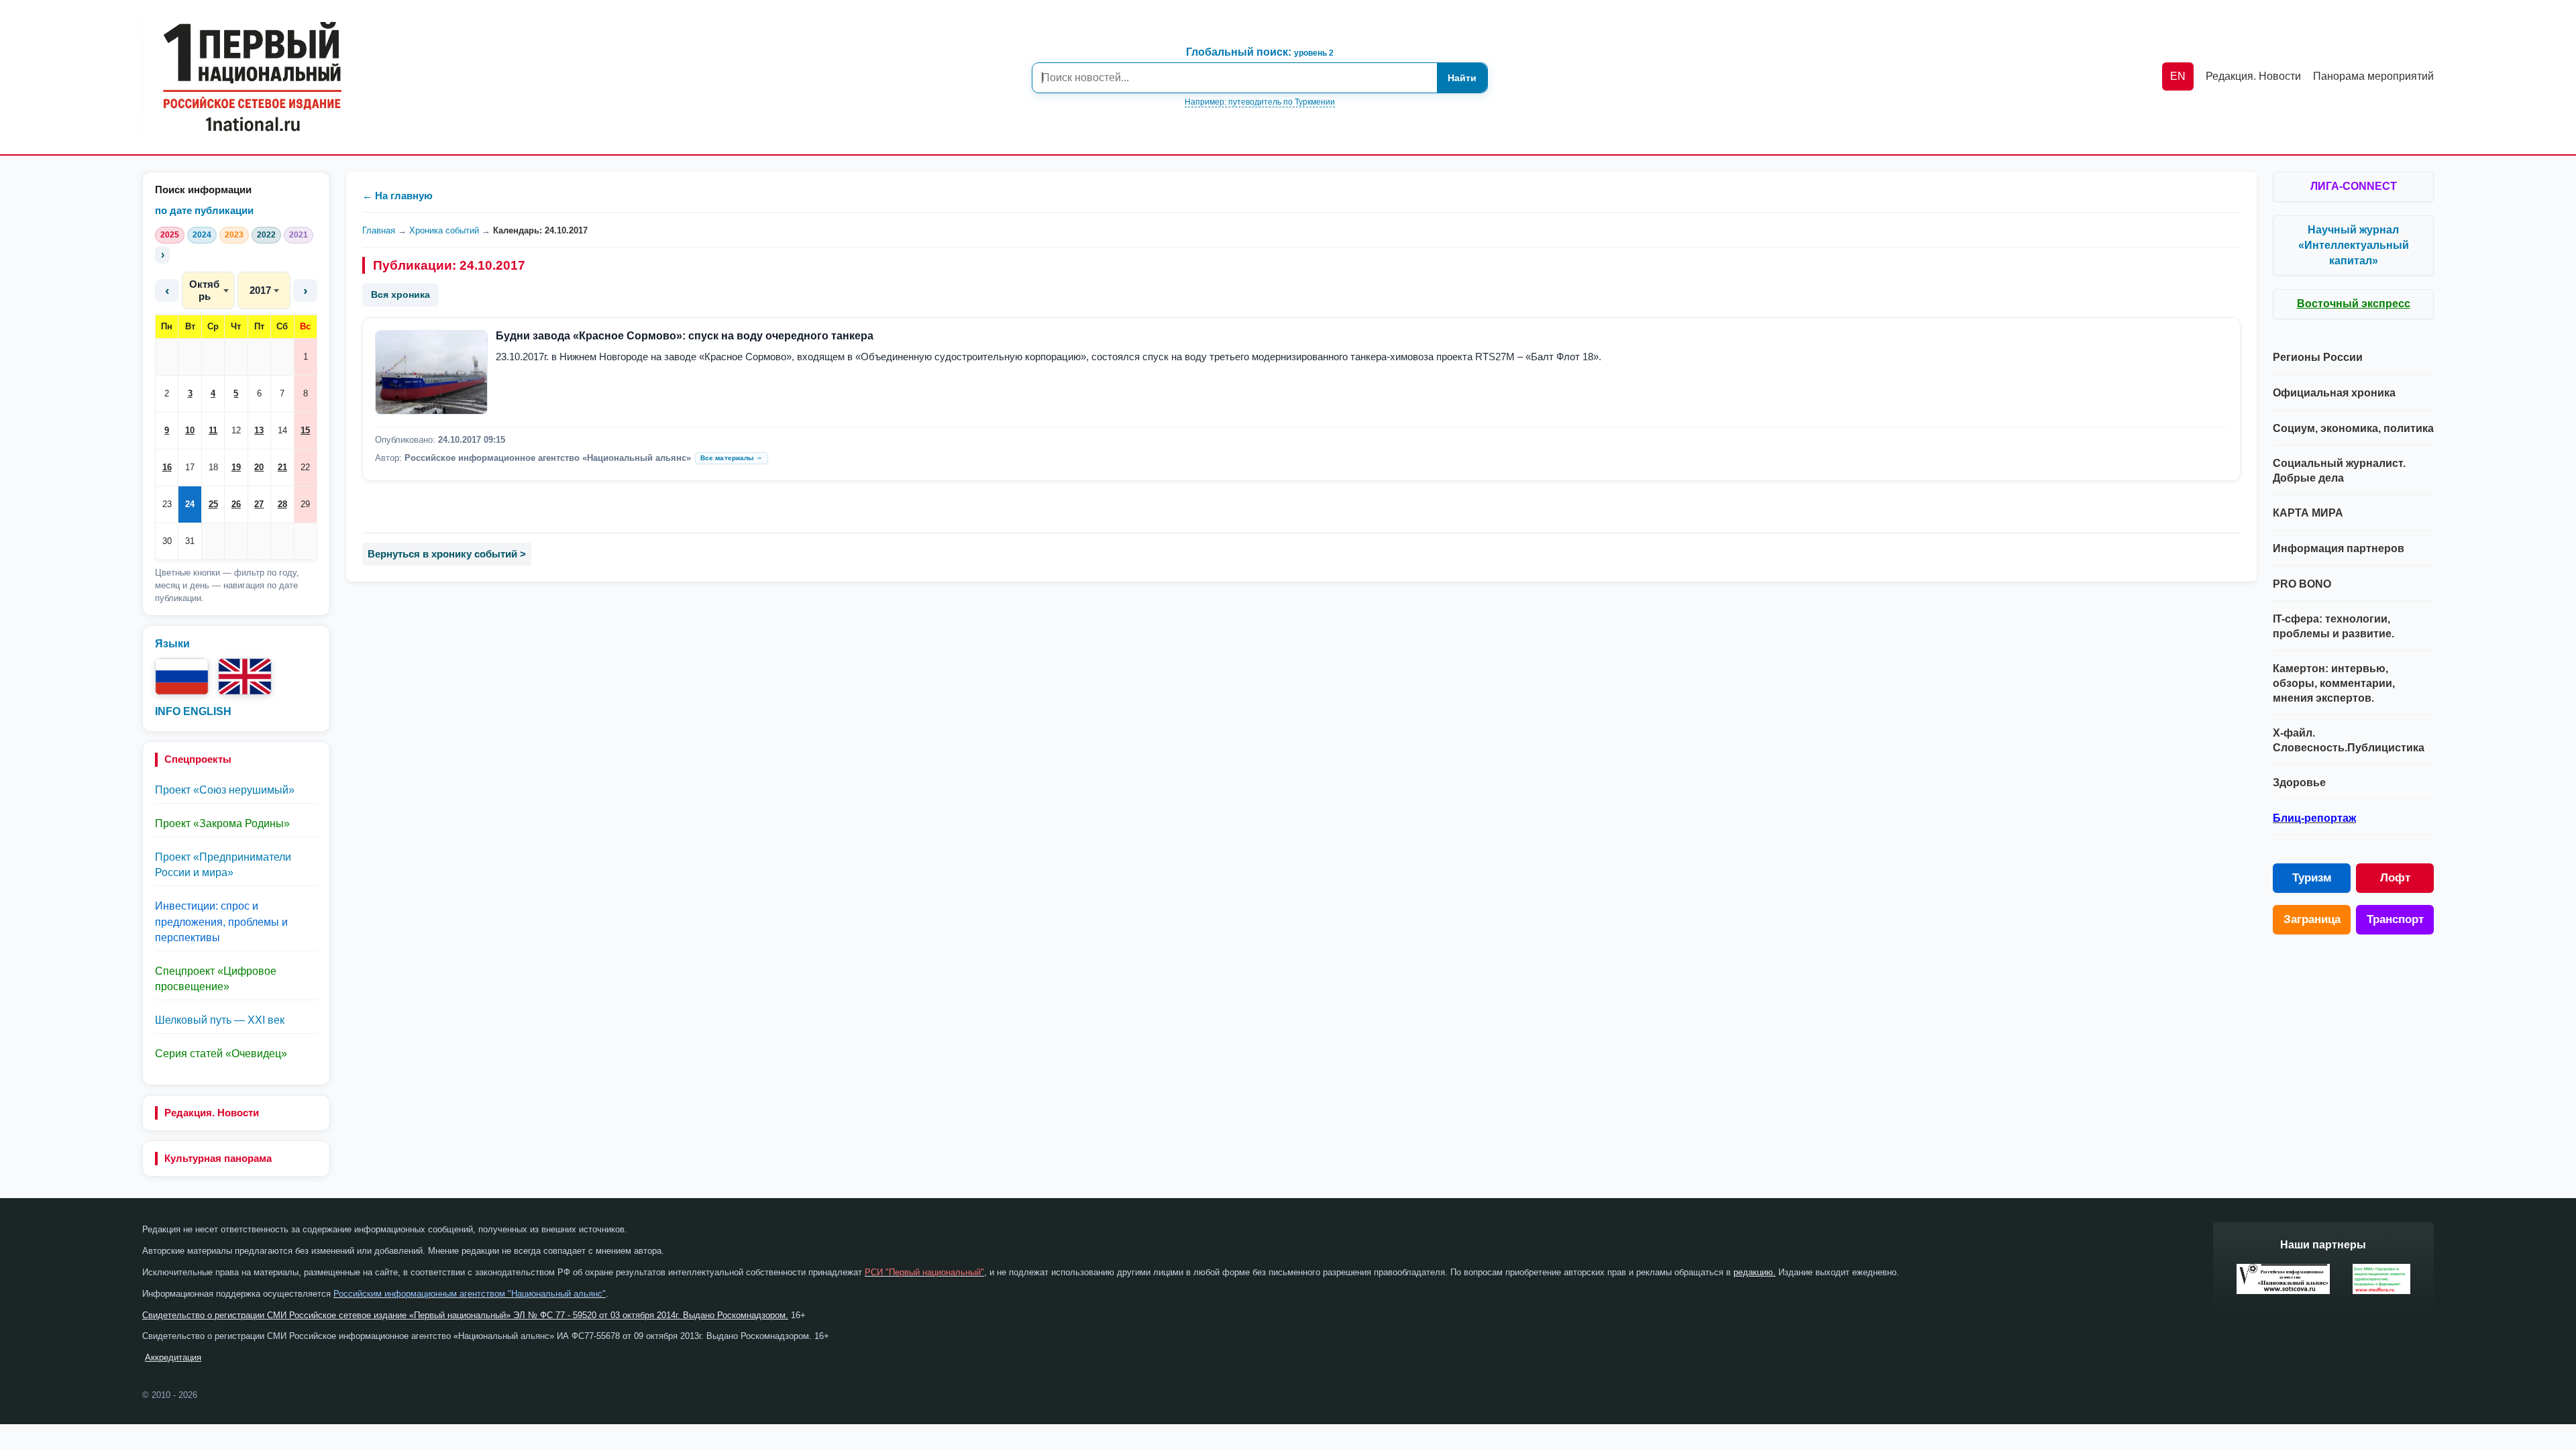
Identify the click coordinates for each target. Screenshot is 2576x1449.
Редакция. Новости (212, 1113)
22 (305, 467)
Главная (379, 230)
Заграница (2312, 919)
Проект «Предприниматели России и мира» (223, 865)
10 (190, 430)
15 (305, 430)
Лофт (2395, 878)
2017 (260, 290)
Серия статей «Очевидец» (221, 1054)
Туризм (2312, 878)
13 (259, 430)
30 (167, 541)
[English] (245, 677)
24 (190, 504)
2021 (299, 235)
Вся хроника (400, 294)
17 (190, 467)
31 (190, 541)
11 (213, 430)
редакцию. (1755, 1272)
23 (167, 504)
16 (167, 467)
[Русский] (182, 677)
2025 (170, 235)
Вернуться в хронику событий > (447, 554)
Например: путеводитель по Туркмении (1260, 102)
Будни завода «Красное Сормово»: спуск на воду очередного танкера (685, 336)
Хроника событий (444, 230)
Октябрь (204, 290)
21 (282, 467)
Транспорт (2395, 919)
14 (282, 430)
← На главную (397, 196)
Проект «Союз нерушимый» (225, 790)
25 (213, 504)
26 (236, 504)
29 (305, 504)
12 (236, 430)
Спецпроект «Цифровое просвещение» (216, 979)
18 (213, 467)
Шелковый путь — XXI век (220, 1020)
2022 (266, 235)
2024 (202, 235)
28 (282, 504)
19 (236, 467)
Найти (1462, 78)
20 (259, 467)
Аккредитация (173, 1357)
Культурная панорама (218, 1158)
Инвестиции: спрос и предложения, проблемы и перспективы (221, 921)
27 (259, 504)
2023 (234, 235)
